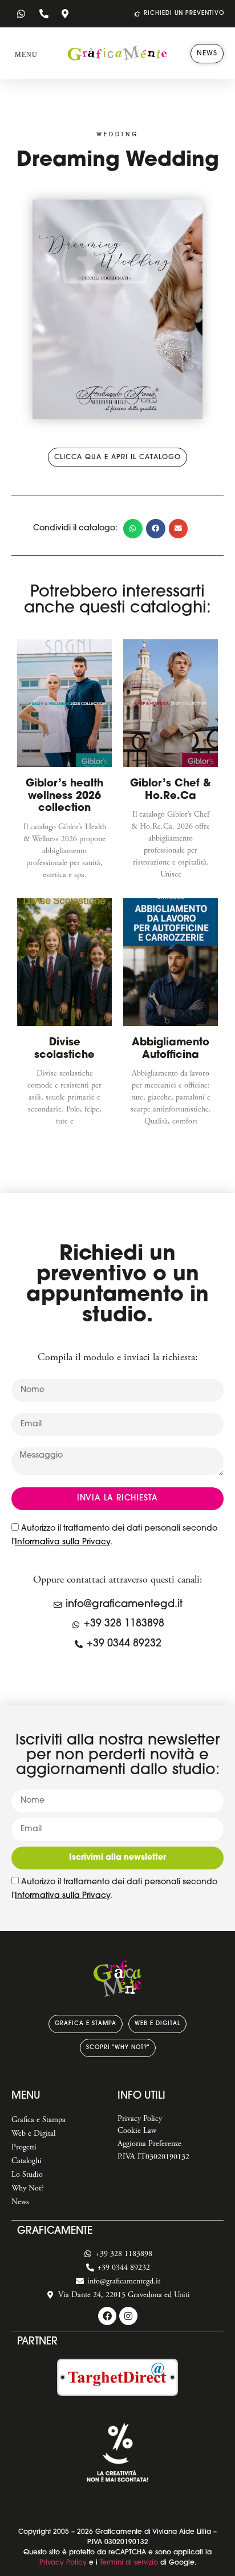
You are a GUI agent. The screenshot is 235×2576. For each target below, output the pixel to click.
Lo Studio (27, 2175)
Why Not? (28, 2188)
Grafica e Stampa (39, 2120)
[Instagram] (128, 2316)
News (20, 2202)
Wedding (117, 135)
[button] (26, 52)
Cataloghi (27, 2161)
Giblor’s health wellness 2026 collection (64, 796)
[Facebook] (107, 2316)
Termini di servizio (129, 2563)
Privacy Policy (63, 2563)
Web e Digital (33, 2133)
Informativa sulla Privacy (62, 1542)
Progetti (24, 2147)
